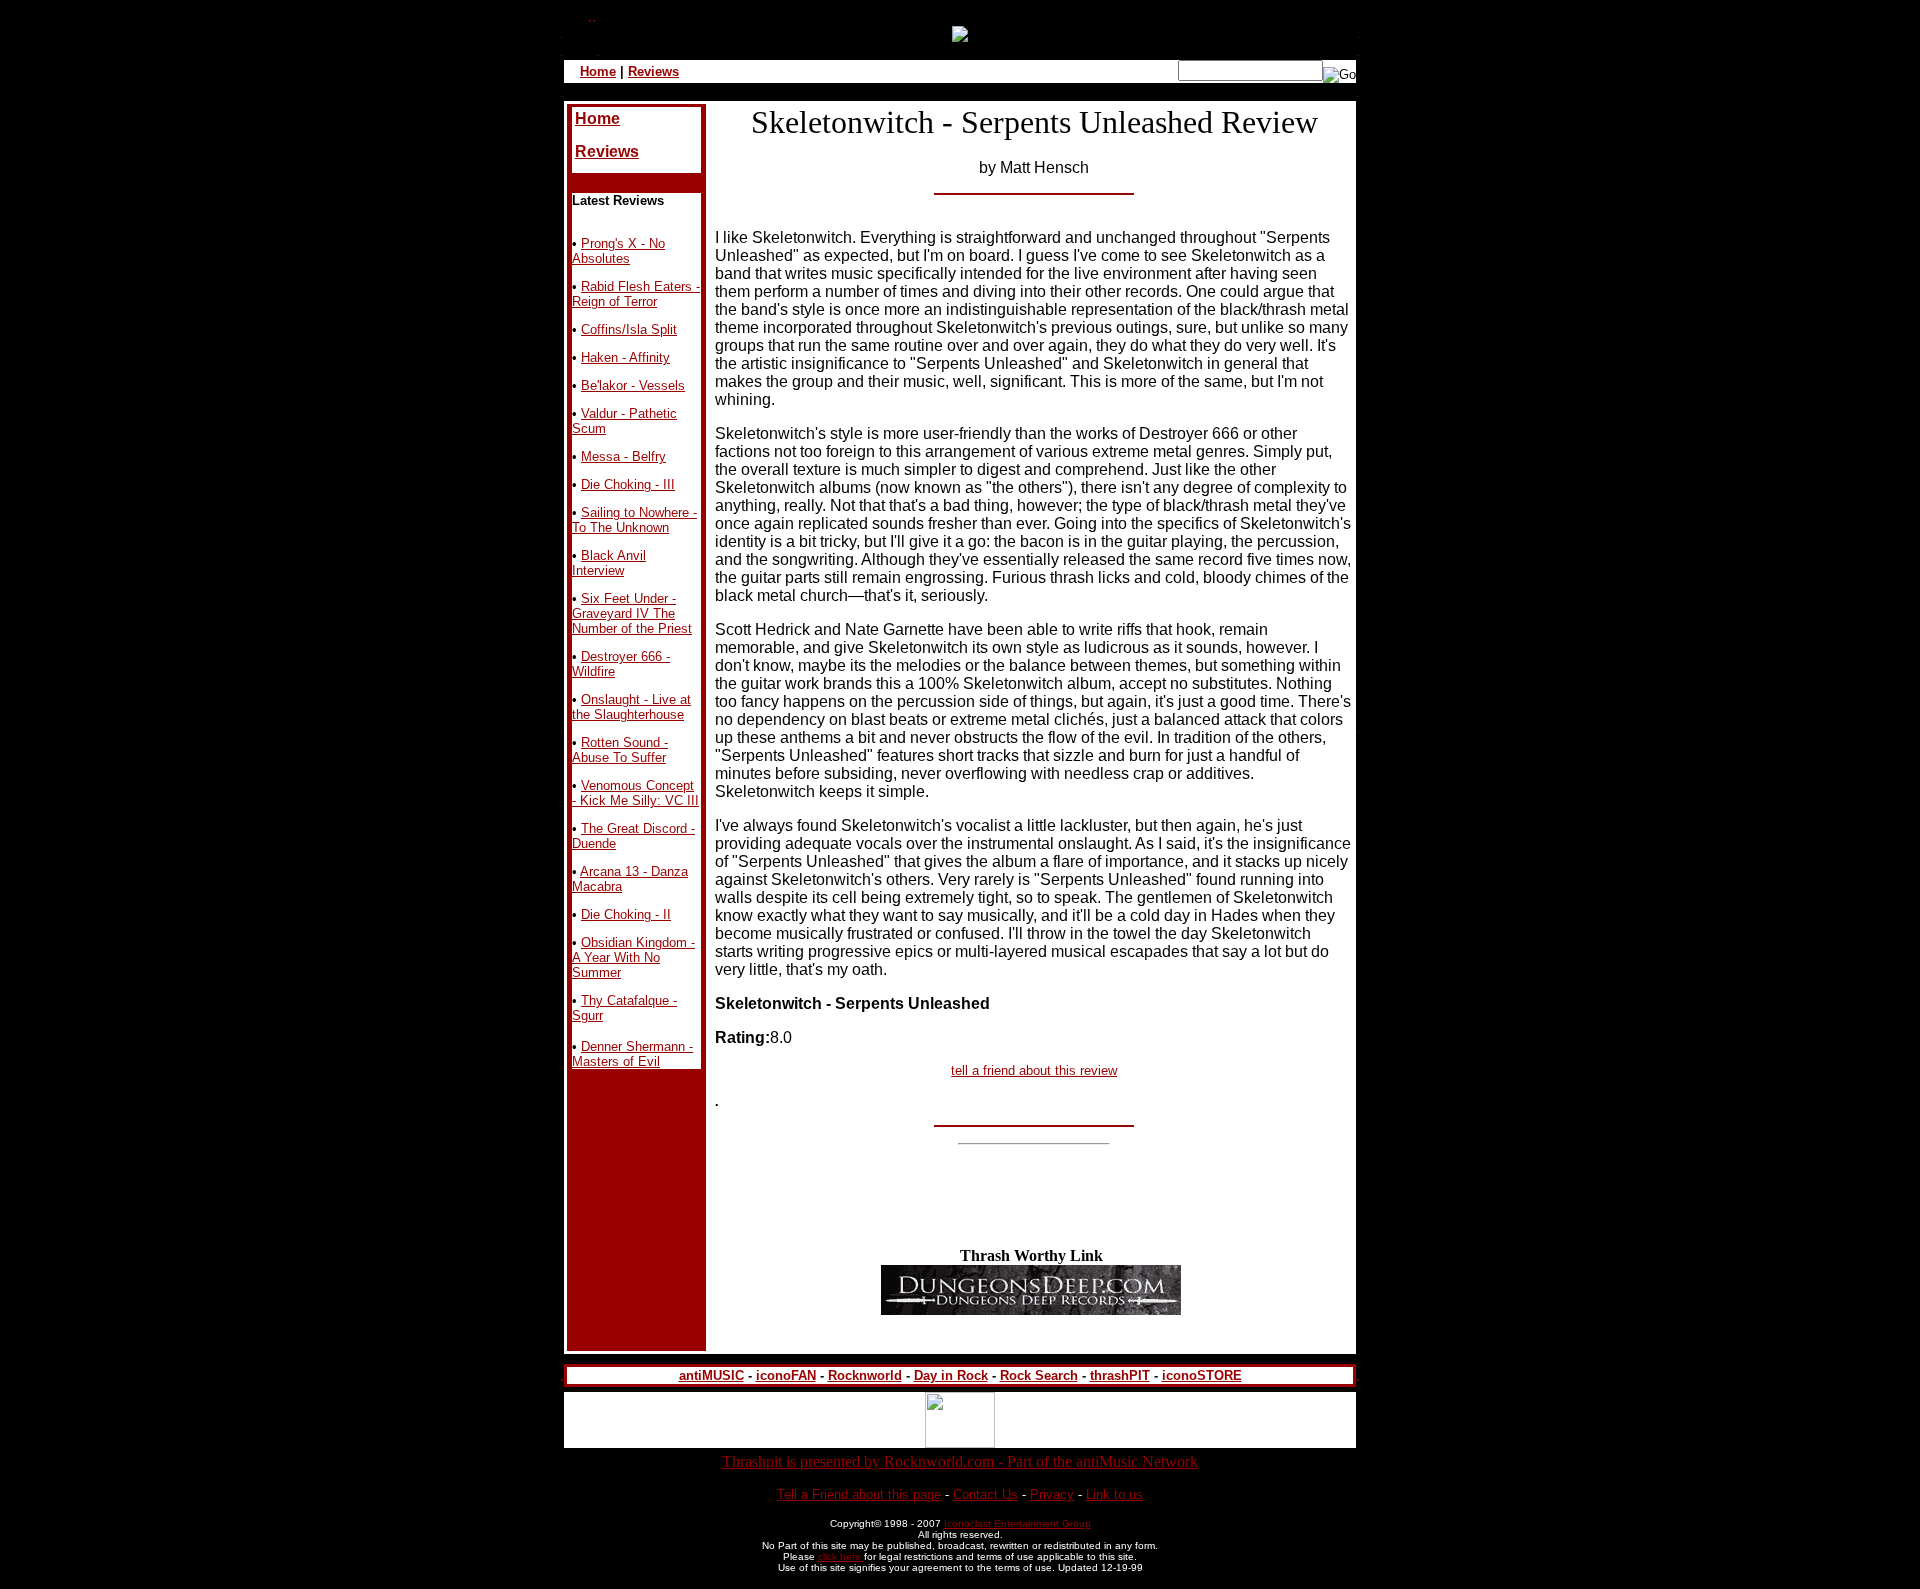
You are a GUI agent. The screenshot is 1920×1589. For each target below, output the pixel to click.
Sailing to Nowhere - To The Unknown (634, 520)
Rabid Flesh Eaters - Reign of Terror (636, 294)
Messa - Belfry (623, 456)
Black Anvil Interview (609, 563)
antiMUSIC (711, 1375)
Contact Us (985, 1494)
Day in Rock (951, 1375)
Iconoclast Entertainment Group (1017, 1523)
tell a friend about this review (1034, 1070)
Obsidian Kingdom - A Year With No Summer (633, 957)
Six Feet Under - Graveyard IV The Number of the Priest (632, 613)
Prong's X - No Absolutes (618, 251)
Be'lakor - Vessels (633, 385)
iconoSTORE (1202, 1375)
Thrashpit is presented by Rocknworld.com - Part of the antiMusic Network (960, 1461)
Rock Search (1039, 1375)
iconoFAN (786, 1375)
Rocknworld (865, 1375)
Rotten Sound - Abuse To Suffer (620, 750)
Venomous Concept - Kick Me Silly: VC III (635, 793)
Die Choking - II (626, 914)
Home (598, 71)
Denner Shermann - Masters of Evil (632, 1054)
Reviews (653, 71)
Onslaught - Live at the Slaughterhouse (631, 707)
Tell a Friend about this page (859, 1494)
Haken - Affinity (625, 357)
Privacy (1052, 1494)
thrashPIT (1120, 1375)
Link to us (1114, 1494)
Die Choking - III (628, 484)
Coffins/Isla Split (629, 329)
